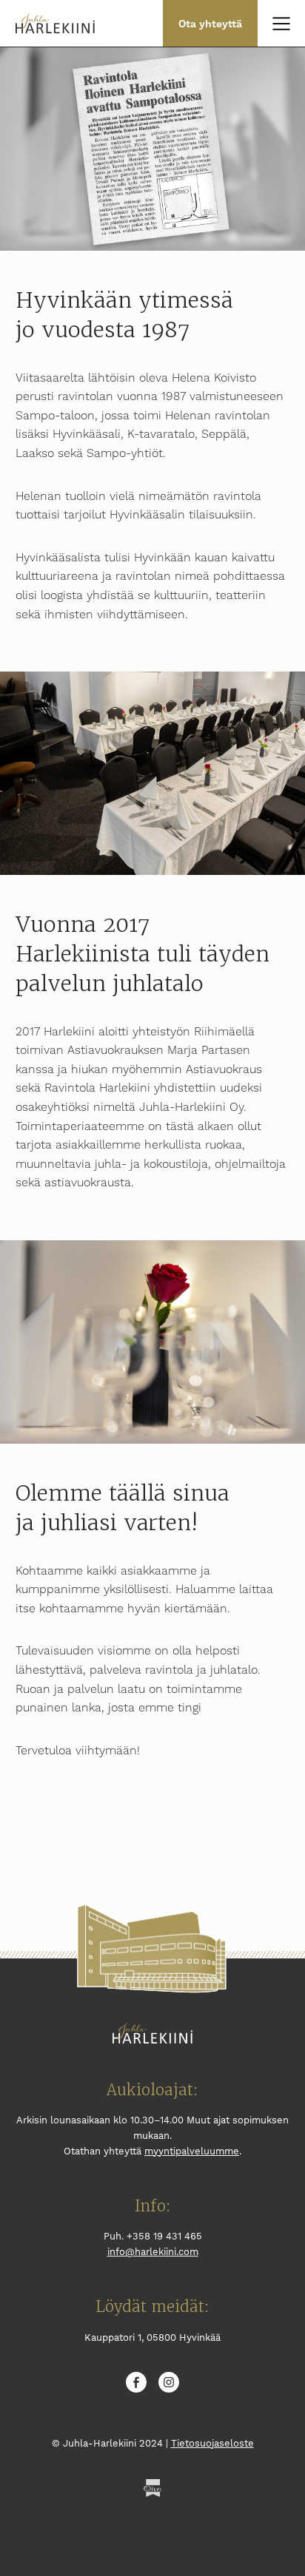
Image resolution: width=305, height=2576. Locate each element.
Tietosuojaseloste (212, 2443)
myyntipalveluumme (192, 2151)
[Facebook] (136, 2384)
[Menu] (281, 24)
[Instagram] (169, 2384)
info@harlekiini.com (153, 2252)
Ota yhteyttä (210, 24)
